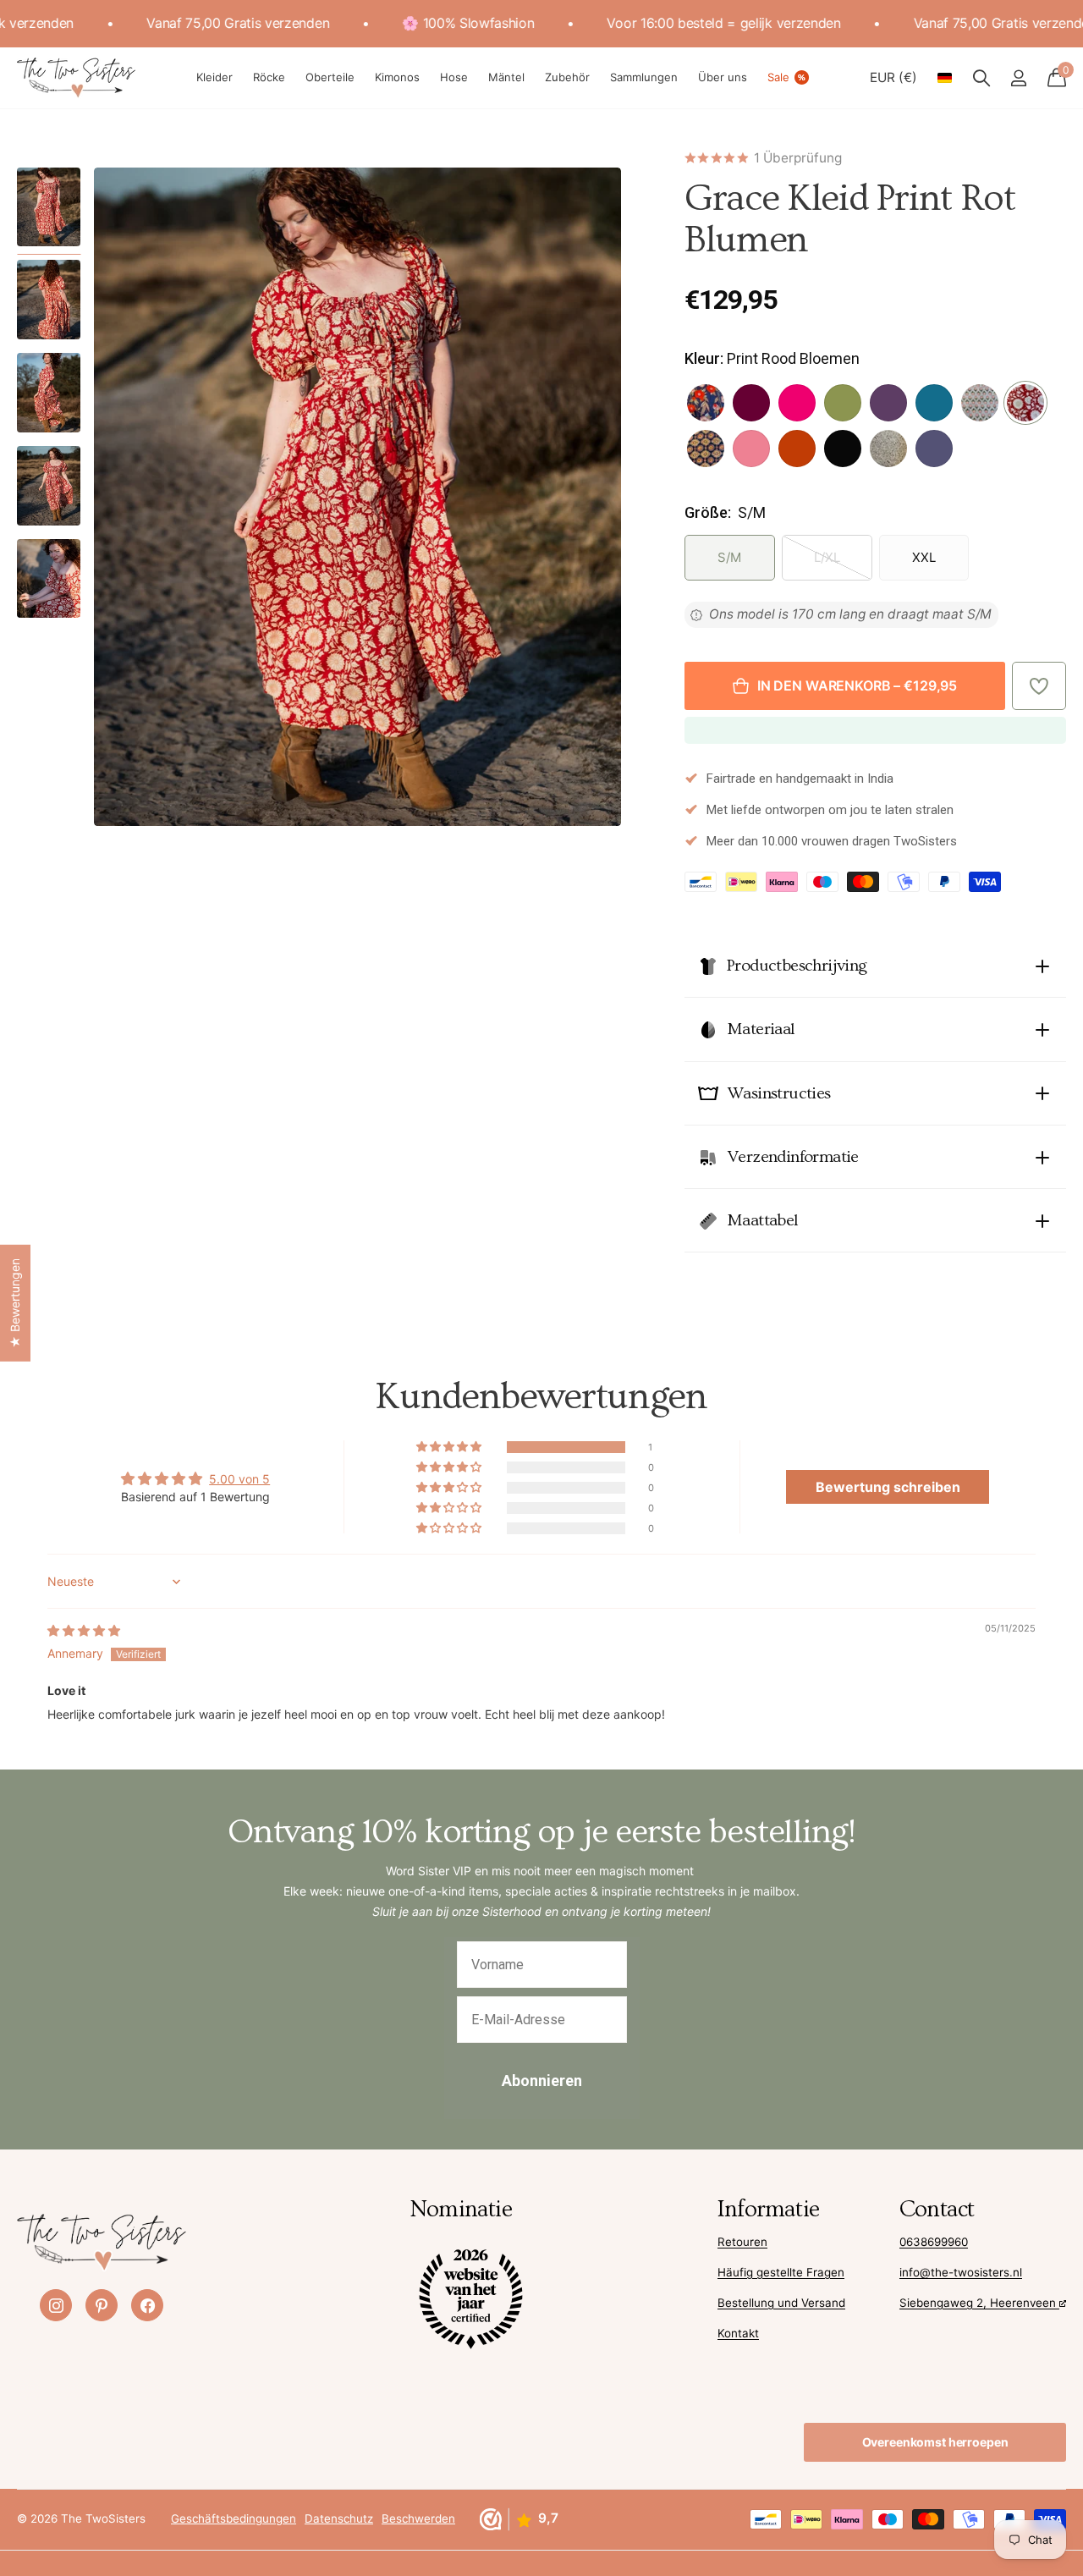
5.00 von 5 (239, 1479)
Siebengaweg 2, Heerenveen (979, 2303)
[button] (1039, 686)
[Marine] (934, 449)
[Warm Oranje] (797, 449)
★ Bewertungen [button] (15, 1303)
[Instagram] (56, 2305)
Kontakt (738, 2333)
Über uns (723, 77)
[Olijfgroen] (843, 403)
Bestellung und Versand (781, 2303)
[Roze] (751, 449)
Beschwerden (418, 2518)
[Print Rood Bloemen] (1025, 403)
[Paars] (888, 403)
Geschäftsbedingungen (234, 2518)
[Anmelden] (1018, 78)
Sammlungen (644, 77)
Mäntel (506, 77)
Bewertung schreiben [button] (888, 1487)
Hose (454, 77)
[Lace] (888, 449)
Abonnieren (542, 2081)
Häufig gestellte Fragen (781, 2272)
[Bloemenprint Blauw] (706, 403)
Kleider (214, 77)
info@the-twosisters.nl (961, 2272)
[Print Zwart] (706, 449)
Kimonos (397, 77)
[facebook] (147, 2305)
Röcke (269, 77)
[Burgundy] (751, 403)
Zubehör (567, 77)
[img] (84, 1630)
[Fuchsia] (797, 403)
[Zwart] (843, 449)
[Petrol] (934, 403)
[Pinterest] (102, 2305)
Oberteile (330, 77)
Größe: (725, 512)
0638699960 (934, 2242)
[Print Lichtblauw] (980, 403)
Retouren (742, 2242)
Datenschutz (339, 2518)
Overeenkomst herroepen (935, 2442)
